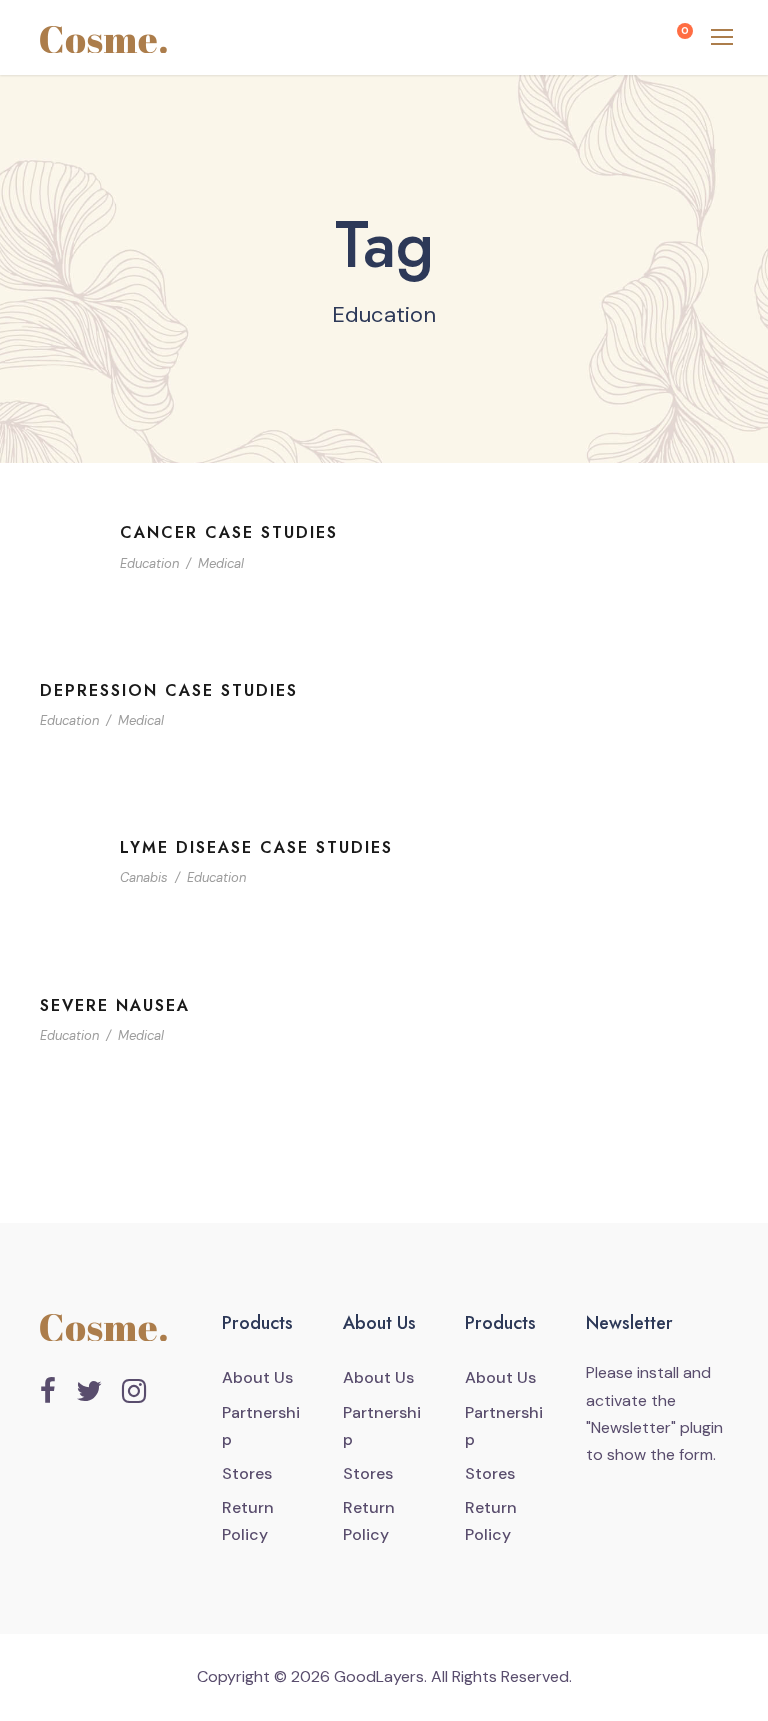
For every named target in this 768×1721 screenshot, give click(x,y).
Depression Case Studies (169, 690)
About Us (257, 1377)
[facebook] (48, 1392)
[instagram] (134, 1392)
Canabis (144, 877)
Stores (247, 1473)
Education (149, 563)
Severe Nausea (115, 1005)
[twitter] (89, 1392)
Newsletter (631, 1427)
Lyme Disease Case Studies (256, 847)
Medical (221, 563)
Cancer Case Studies (229, 532)
